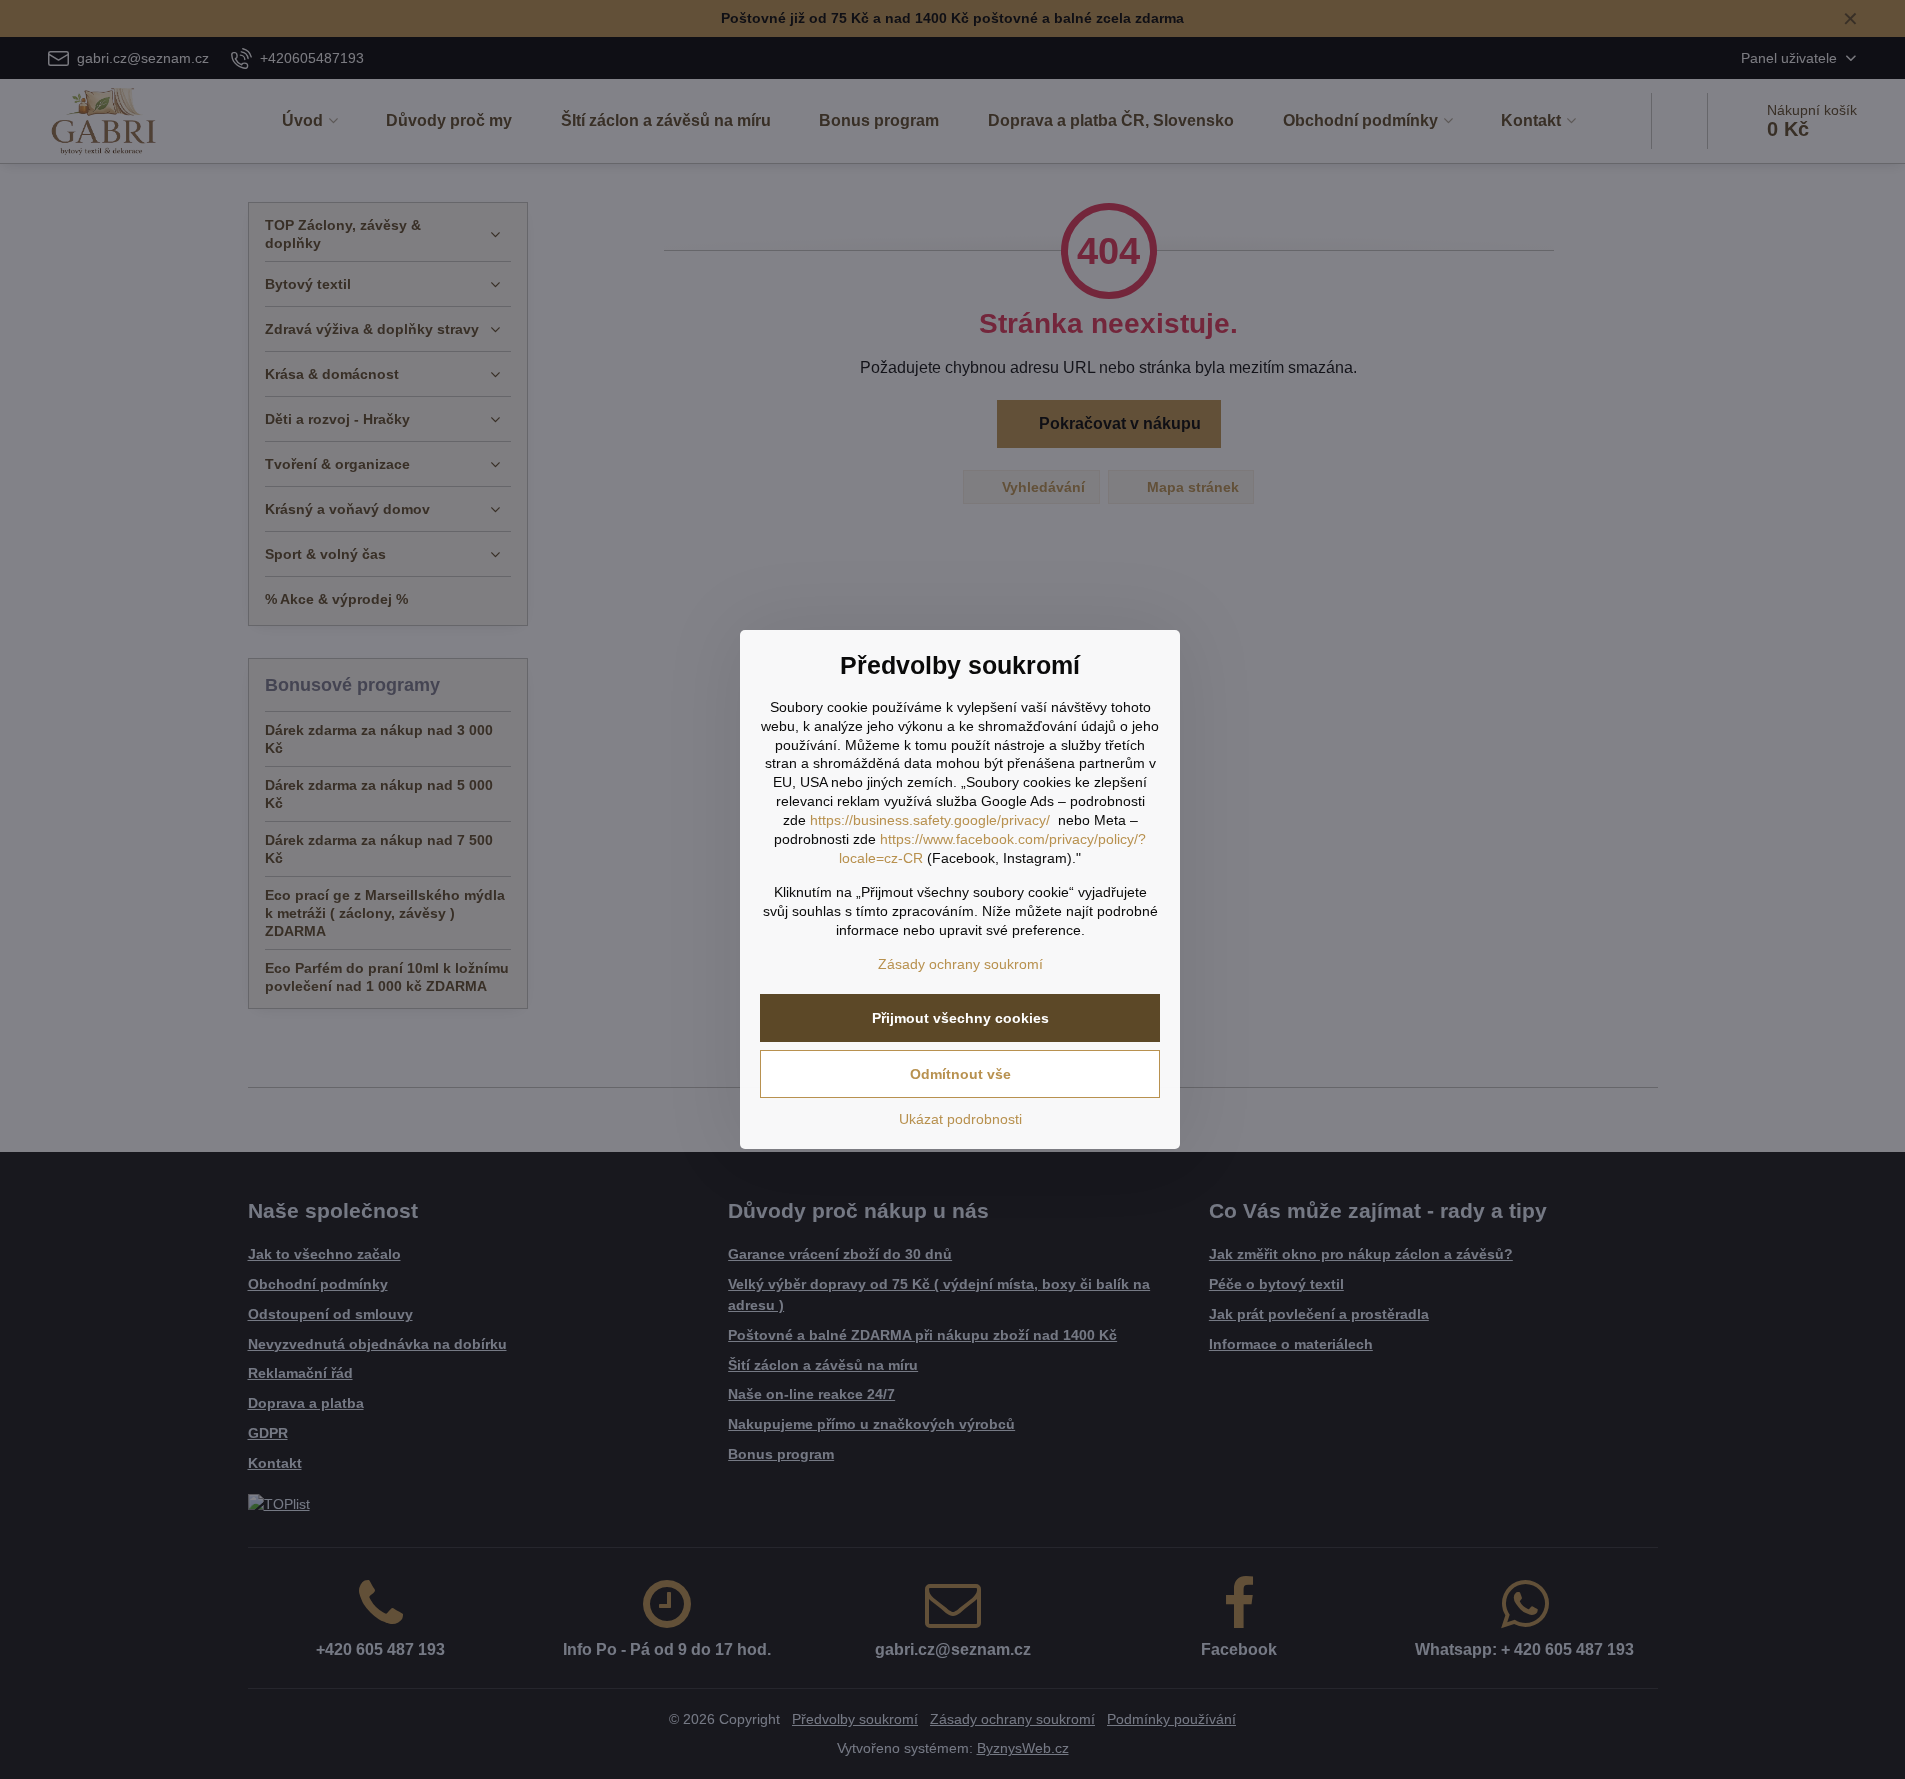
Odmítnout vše (960, 1074)
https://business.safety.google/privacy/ (930, 820)
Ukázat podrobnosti (960, 1119)
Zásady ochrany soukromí (960, 964)
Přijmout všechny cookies (960, 1018)
